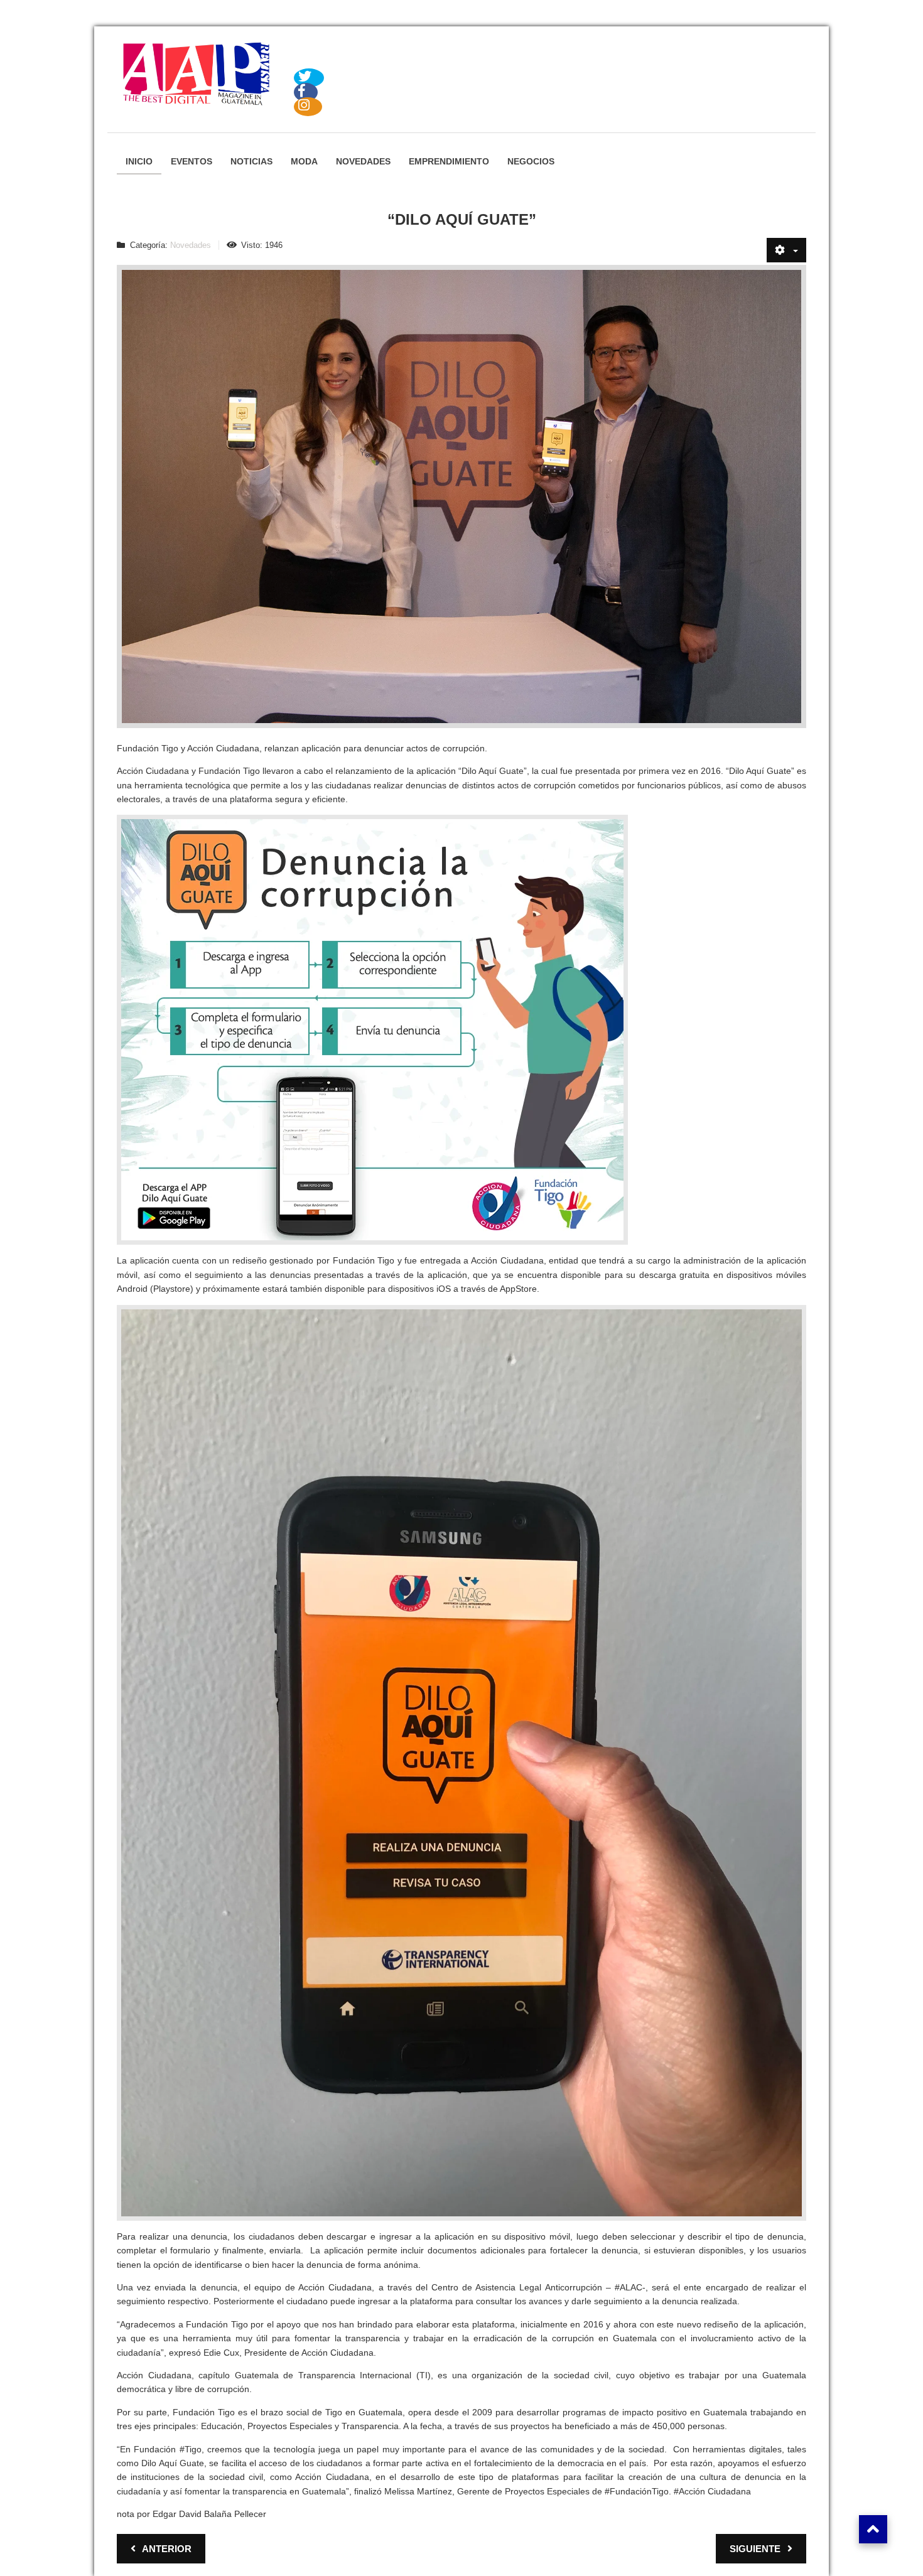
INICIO (139, 161)
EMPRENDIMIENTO (449, 161)
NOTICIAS (251, 161)
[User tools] (786, 250)
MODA (304, 161)
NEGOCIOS (531, 161)
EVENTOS (192, 161)
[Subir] (873, 2529)
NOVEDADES (363, 161)
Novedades (191, 245)
